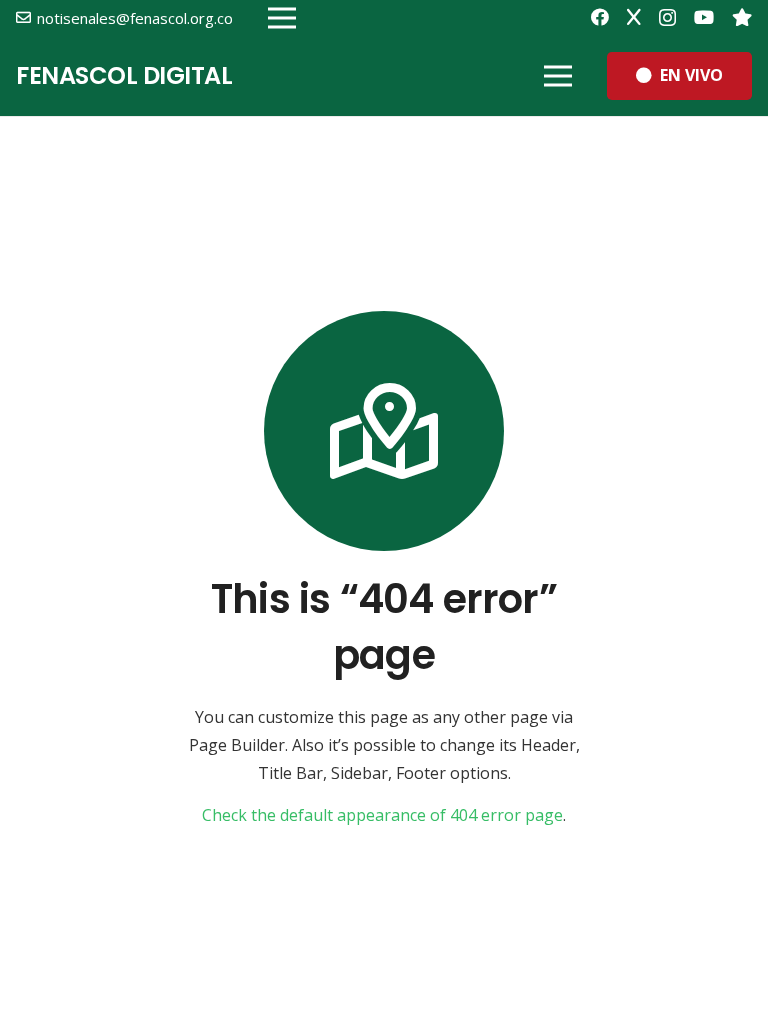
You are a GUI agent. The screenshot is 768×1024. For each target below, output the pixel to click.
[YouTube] (704, 17)
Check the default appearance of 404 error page (382, 815)
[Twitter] (634, 17)
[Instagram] (667, 18)
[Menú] (558, 76)
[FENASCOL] (742, 17)
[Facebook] (600, 17)
